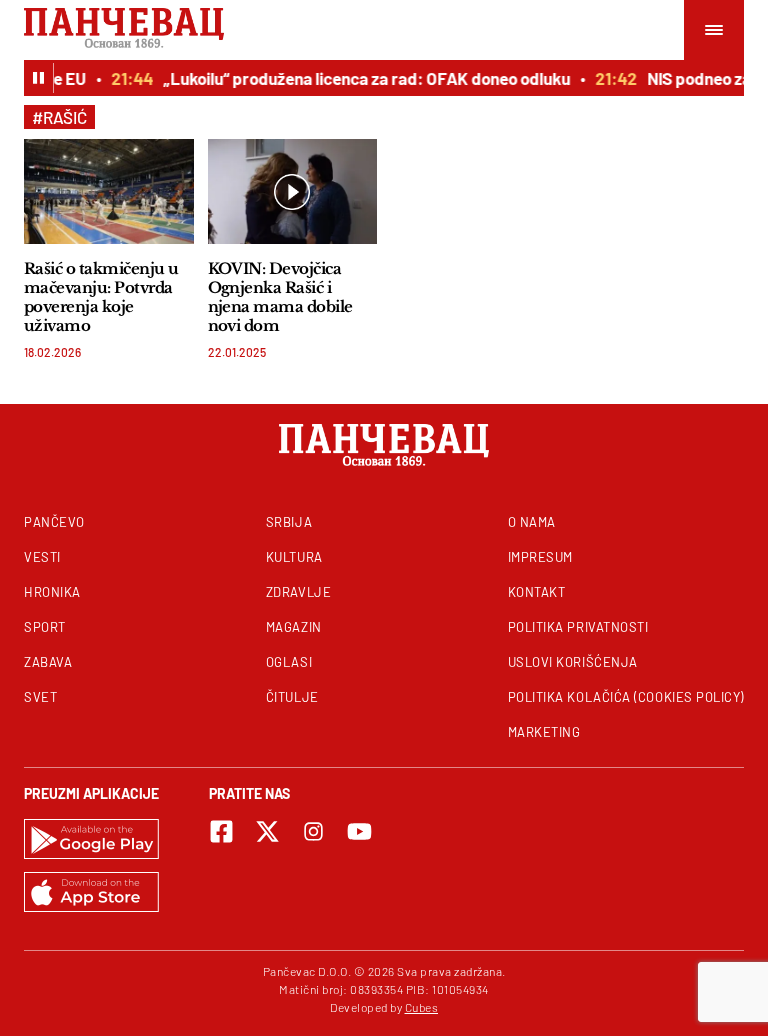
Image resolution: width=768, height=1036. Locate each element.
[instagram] (313, 831)
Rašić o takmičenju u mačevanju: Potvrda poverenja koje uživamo (101, 297)
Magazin (294, 627)
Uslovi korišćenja (573, 662)
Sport (45, 627)
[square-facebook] (221, 831)
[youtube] (359, 831)
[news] (109, 191)
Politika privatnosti (578, 627)
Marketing (544, 732)
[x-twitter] (267, 831)
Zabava (48, 662)
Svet (40, 697)
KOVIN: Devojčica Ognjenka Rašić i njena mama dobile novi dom (280, 297)
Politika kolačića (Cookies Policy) (626, 697)
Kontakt (537, 592)
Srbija (289, 522)
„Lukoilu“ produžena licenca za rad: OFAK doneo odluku (362, 78)
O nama (532, 522)
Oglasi (289, 662)
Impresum (540, 557)
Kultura (294, 557)
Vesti (42, 557)
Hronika (52, 592)
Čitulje (292, 697)
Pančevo (54, 522)
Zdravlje (298, 592)
